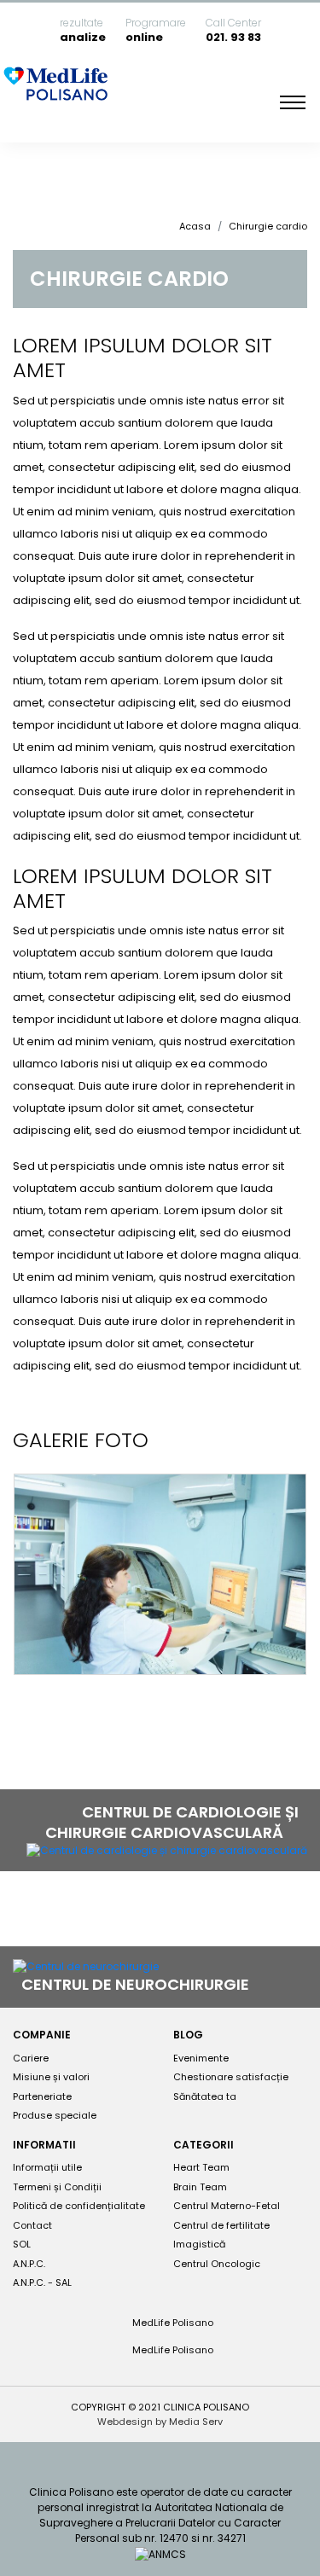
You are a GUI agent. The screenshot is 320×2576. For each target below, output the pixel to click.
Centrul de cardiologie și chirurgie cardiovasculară (172, 1822)
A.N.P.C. (29, 2264)
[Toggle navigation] (293, 102)
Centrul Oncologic (217, 2264)
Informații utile (47, 2167)
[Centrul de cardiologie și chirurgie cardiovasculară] (167, 1850)
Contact (32, 2225)
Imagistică (199, 2244)
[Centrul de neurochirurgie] (86, 1966)
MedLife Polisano (172, 2323)
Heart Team (201, 2167)
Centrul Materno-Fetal (227, 2206)
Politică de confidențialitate (79, 2206)
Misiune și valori (51, 2077)
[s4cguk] (160, 1574)
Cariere (31, 2058)
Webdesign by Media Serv (160, 2422)
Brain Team (200, 2187)
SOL (22, 2244)
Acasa (195, 226)
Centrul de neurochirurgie (137, 1984)
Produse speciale (55, 2115)
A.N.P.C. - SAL (42, 2282)
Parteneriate (42, 2096)
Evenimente (201, 2058)
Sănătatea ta (205, 2096)
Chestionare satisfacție (231, 2077)
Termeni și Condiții (57, 2187)
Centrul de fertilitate (221, 2225)
